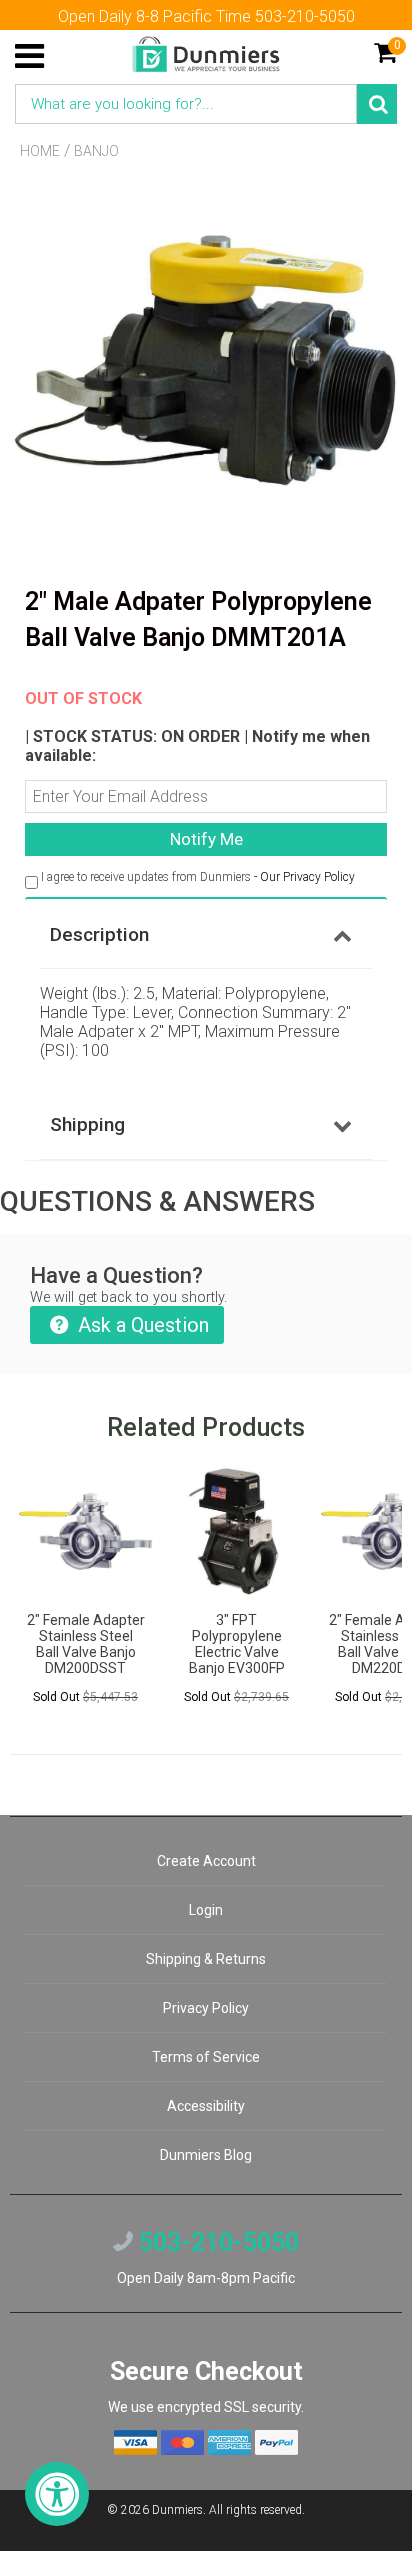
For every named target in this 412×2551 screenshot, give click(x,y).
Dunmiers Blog (206, 2155)
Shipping (87, 1124)
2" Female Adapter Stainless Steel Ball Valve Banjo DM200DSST (86, 1644)
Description (99, 934)
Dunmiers (177, 2510)
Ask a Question (141, 1325)
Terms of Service (206, 2057)
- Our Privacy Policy (304, 877)
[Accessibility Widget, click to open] (57, 2494)
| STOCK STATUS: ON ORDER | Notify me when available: (197, 727)
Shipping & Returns (206, 1959)
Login (206, 1910)
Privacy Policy (206, 2008)
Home (40, 151)
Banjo (96, 151)
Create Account (206, 1861)
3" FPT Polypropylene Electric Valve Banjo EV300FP (237, 1644)
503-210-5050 (216, 2242)
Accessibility (206, 2106)
